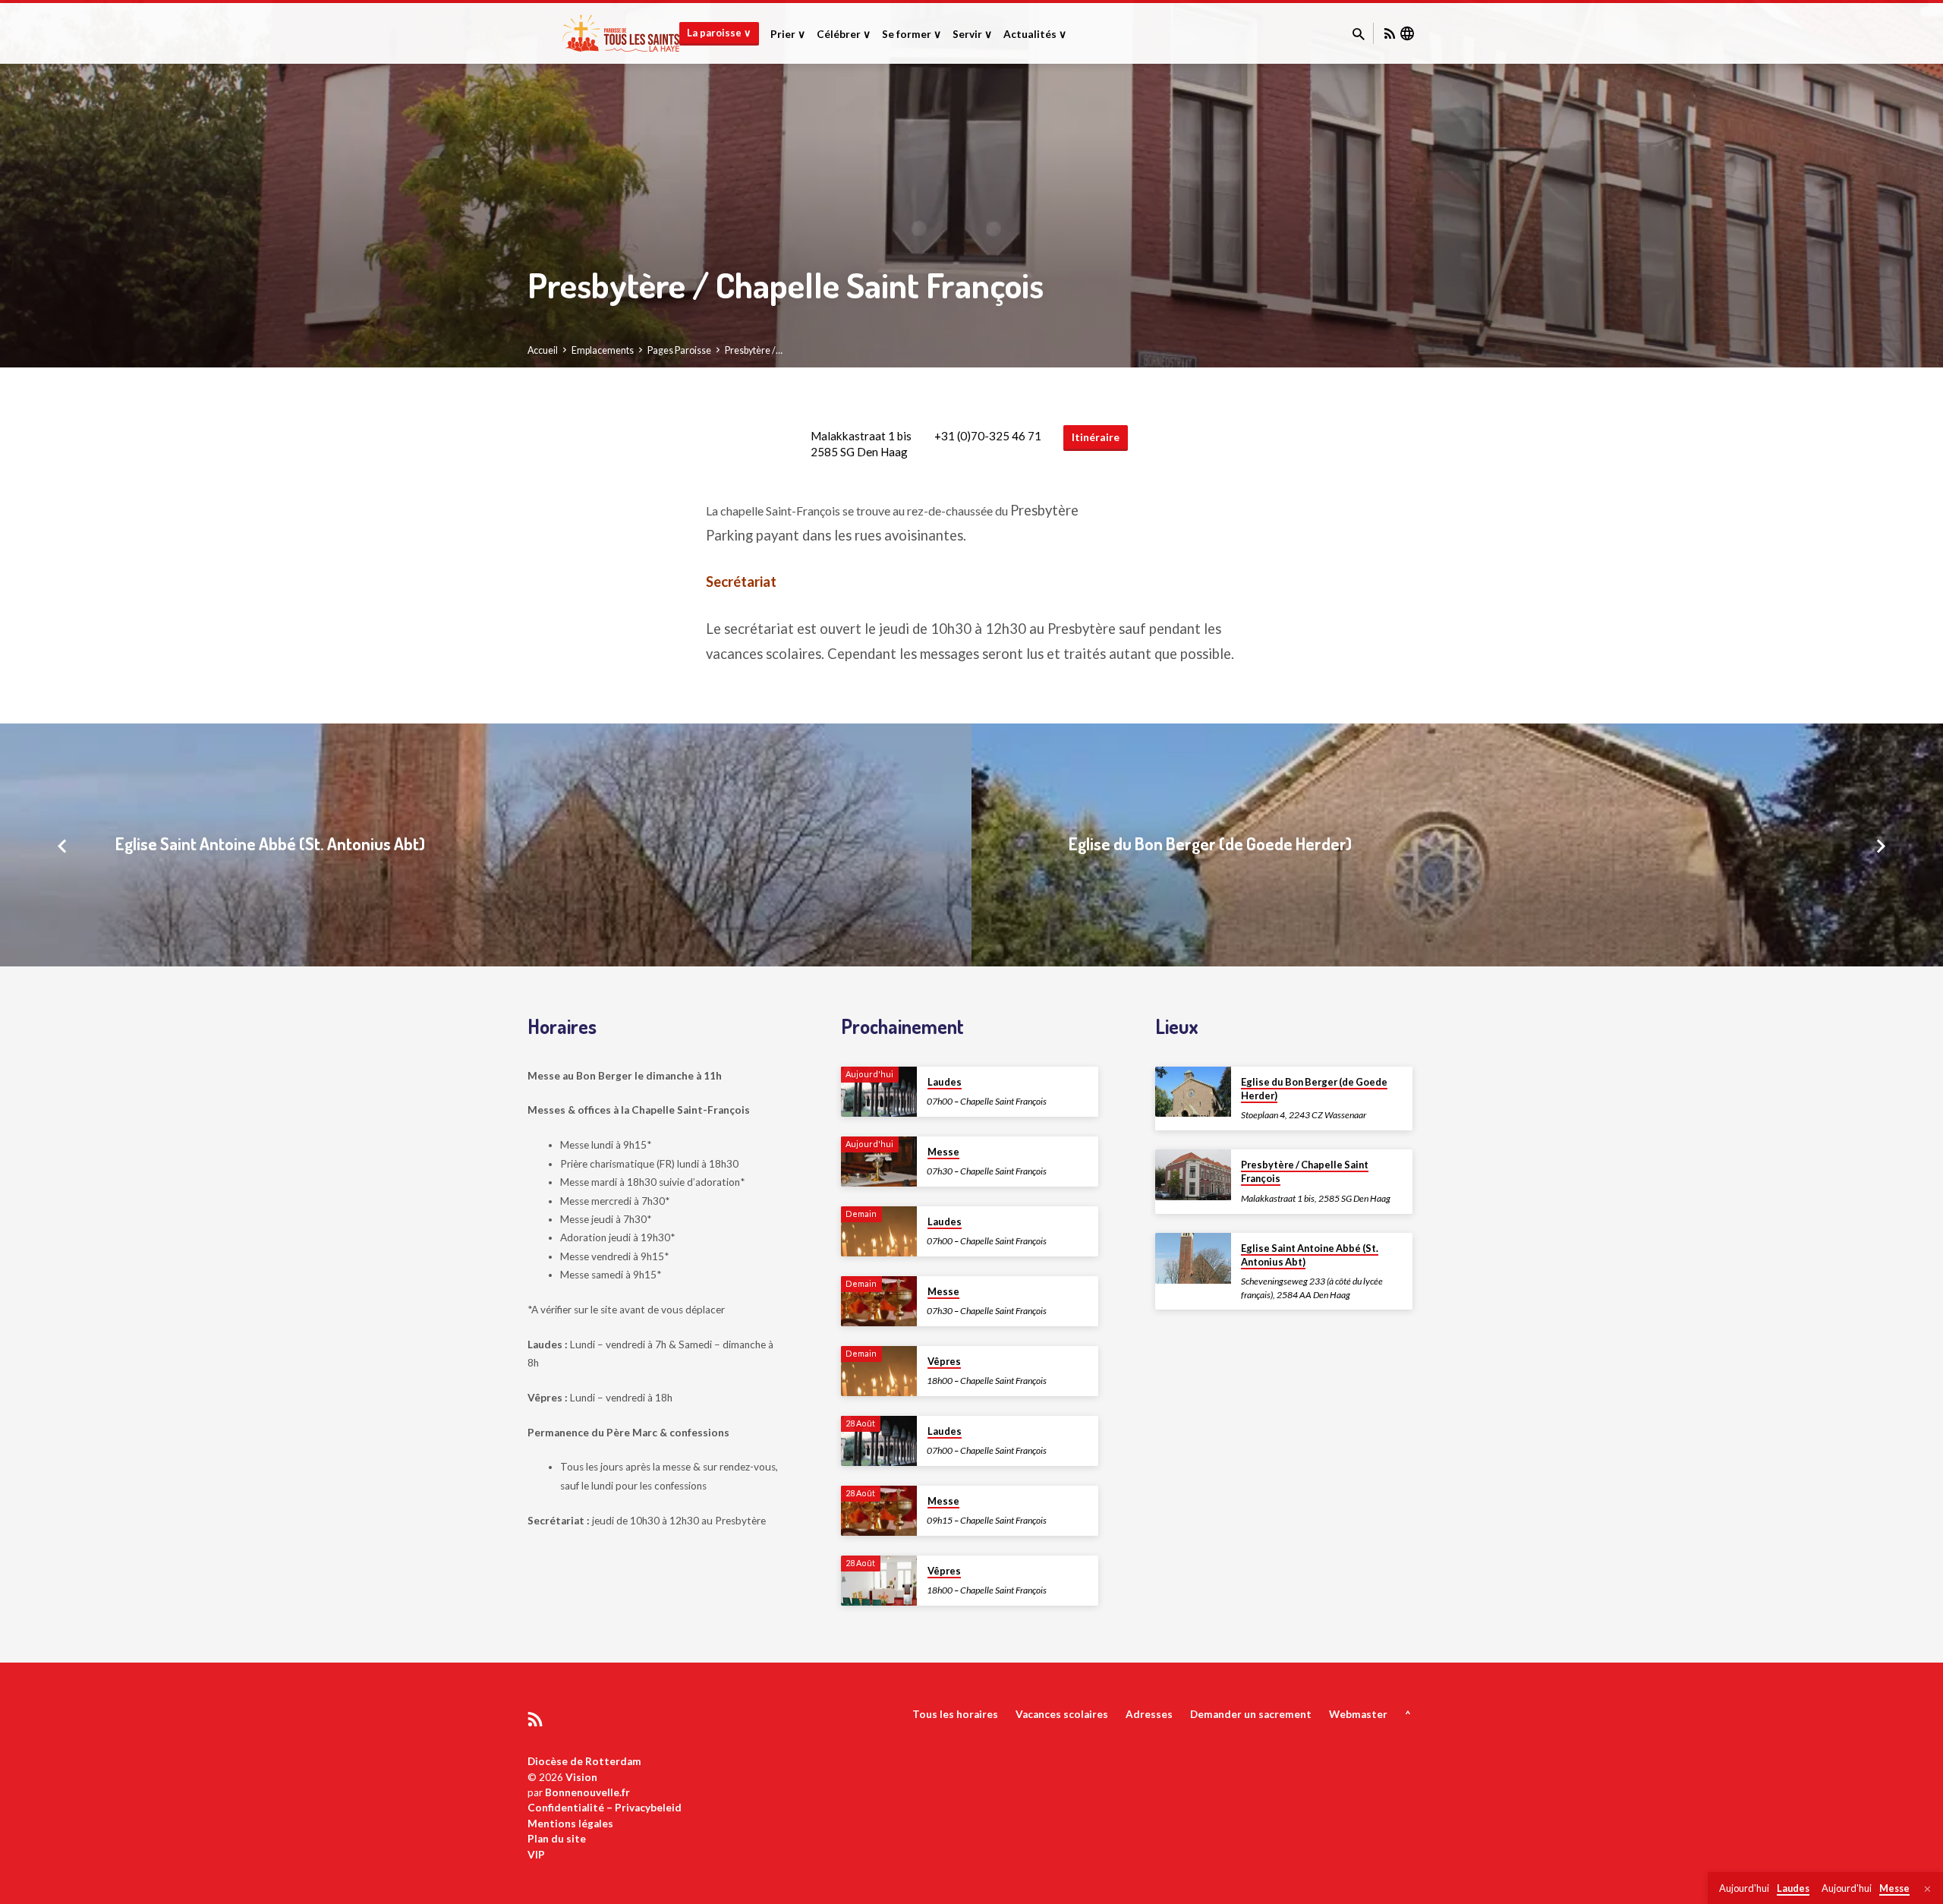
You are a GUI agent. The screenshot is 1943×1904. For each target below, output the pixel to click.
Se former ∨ (912, 34)
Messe (943, 1152)
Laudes (945, 1082)
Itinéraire (1096, 437)
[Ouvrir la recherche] (1359, 34)
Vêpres (944, 1361)
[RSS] (1390, 33)
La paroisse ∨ (719, 33)
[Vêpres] (879, 1371)
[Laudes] (879, 1092)
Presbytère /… (754, 350)
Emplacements (603, 350)
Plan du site (557, 1839)
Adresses (1149, 1714)
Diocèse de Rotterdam (584, 1761)
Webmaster (1358, 1714)
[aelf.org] (1407, 33)
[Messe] (879, 1162)
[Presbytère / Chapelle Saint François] (1193, 1175)
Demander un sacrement (1251, 1714)
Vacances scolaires (1062, 1714)
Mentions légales (570, 1824)
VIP (536, 1855)
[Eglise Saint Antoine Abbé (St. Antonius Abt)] (1193, 1258)
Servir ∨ (972, 34)
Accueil (543, 350)
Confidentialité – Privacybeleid (605, 1808)
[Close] (1927, 1889)
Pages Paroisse (679, 350)
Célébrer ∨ (844, 34)
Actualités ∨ (1035, 34)
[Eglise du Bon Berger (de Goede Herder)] (1193, 1092)
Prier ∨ (788, 34)
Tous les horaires (955, 1714)
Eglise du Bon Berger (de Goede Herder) (1210, 843)
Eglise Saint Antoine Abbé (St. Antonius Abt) (270, 843)
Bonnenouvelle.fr (587, 1792)
